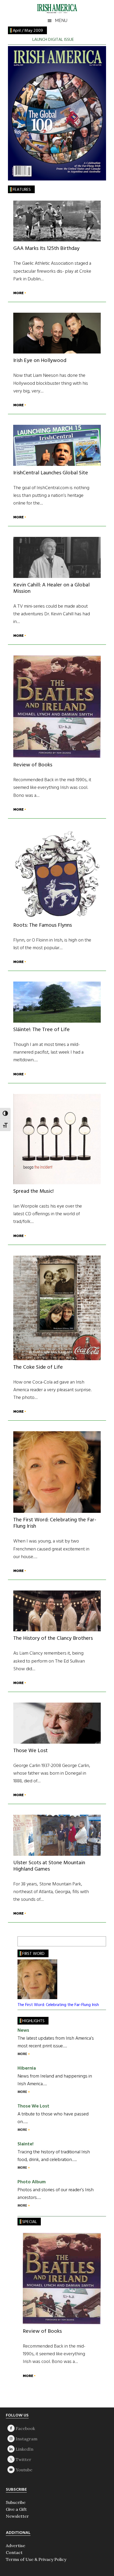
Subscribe (16, 2502)
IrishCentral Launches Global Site (51, 473)
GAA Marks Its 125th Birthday (46, 249)
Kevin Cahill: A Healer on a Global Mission (51, 588)
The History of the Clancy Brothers (53, 1638)
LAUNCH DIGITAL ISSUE (53, 40)
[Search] (99, 1941)
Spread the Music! (33, 1191)
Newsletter (17, 2516)
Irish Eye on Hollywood (40, 361)
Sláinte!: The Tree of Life (41, 1030)
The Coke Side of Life (38, 1367)
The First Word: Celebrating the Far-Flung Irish (55, 1523)
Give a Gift (16, 2509)
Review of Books (33, 765)
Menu (61, 21)
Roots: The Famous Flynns (43, 925)
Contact (14, 2552)
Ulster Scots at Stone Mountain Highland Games (49, 1866)
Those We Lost (30, 1751)
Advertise (16, 2546)
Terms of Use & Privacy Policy (36, 2559)
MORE (19, 293)
